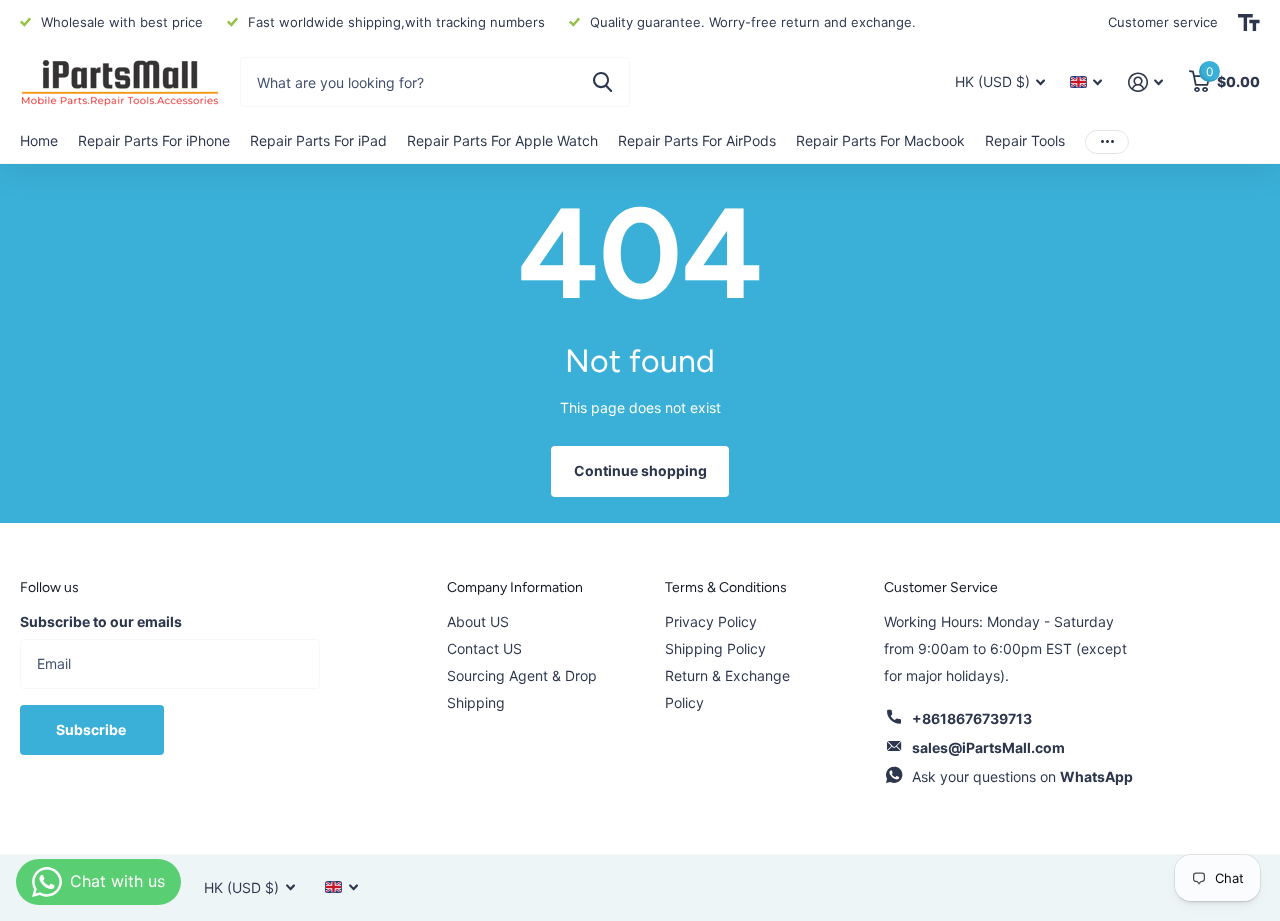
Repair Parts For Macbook (880, 140)
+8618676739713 (972, 718)
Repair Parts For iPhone (154, 140)
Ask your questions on (1022, 776)
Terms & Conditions (726, 587)
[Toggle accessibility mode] (1249, 23)
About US (478, 621)
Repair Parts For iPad (318, 140)
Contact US (484, 648)
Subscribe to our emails (101, 621)
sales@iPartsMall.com (988, 747)
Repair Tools (1025, 140)
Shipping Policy (715, 648)
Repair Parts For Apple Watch (502, 140)
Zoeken (602, 82)
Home (39, 140)
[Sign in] (1145, 82)
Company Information (515, 587)
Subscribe (92, 729)
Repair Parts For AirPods (697, 140)
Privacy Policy (711, 621)
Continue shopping (640, 470)
